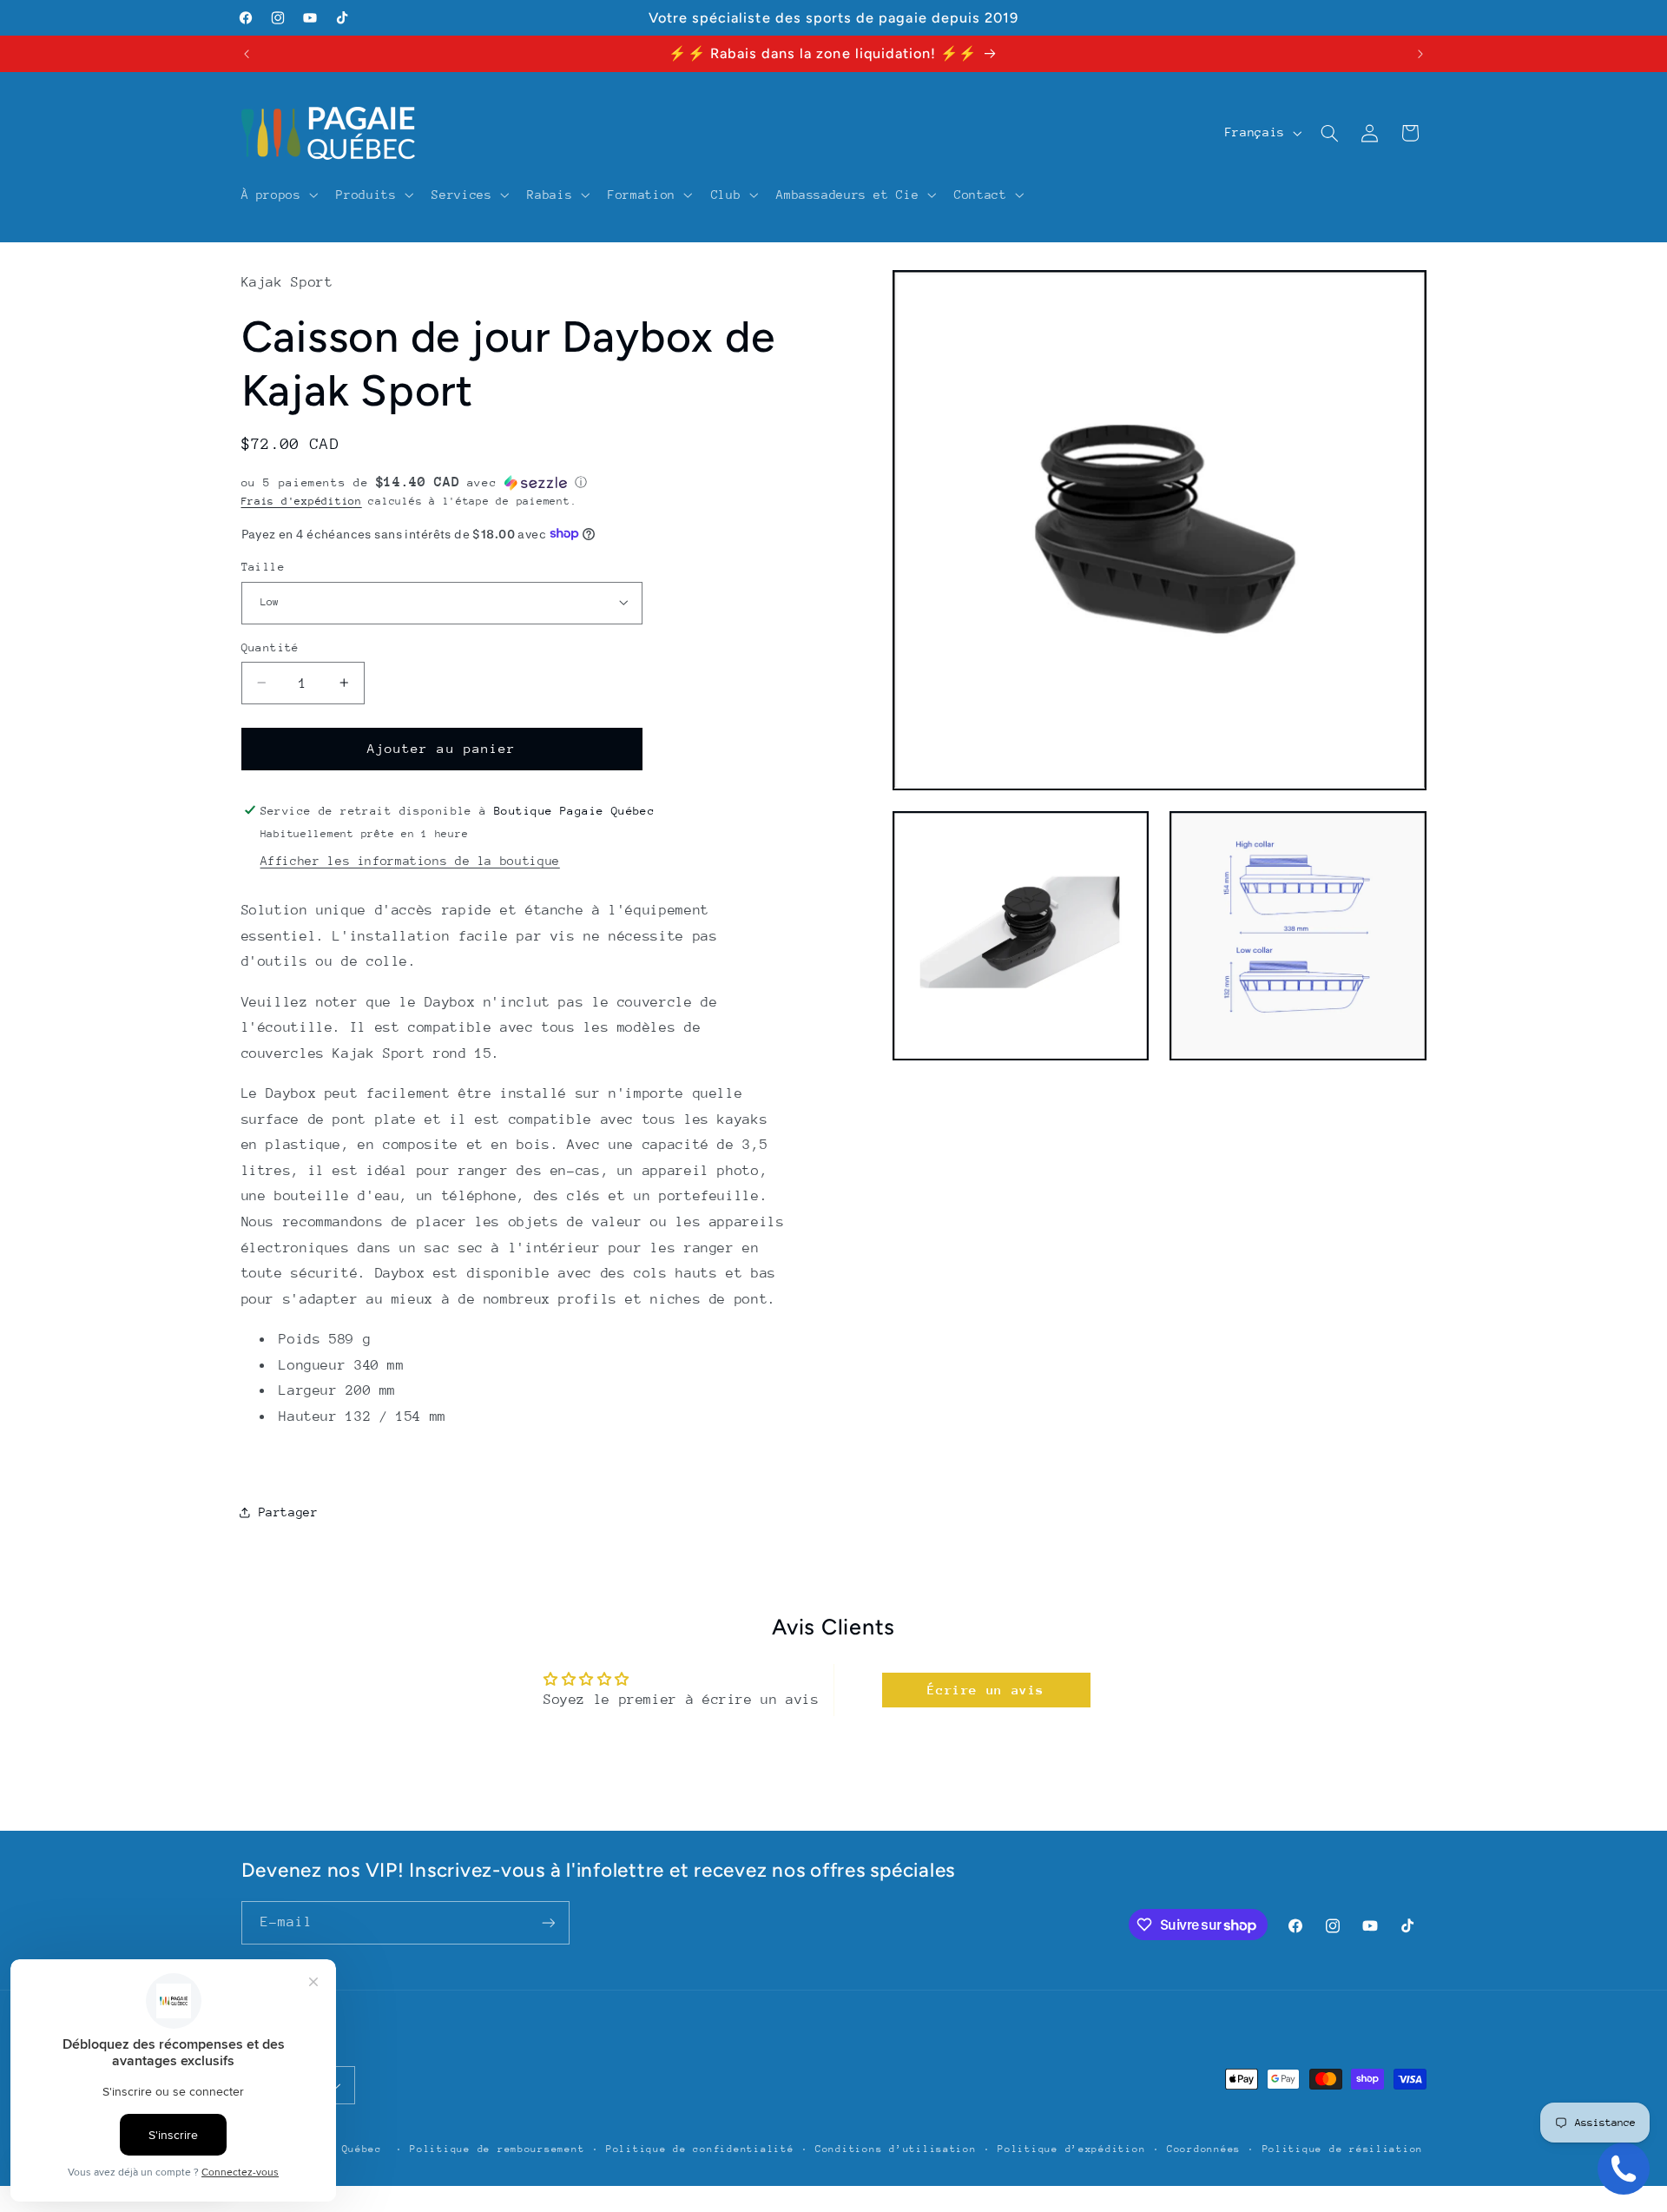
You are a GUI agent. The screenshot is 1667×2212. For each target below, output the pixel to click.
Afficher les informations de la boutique (410, 861)
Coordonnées (1204, 2149)
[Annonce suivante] (1420, 54)
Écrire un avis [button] (986, 1690)
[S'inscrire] (548, 1922)
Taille (264, 566)
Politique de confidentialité (700, 2149)
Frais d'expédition (302, 500)
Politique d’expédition (1071, 2149)
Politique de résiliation (1343, 2149)
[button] (278, 195)
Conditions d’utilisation (896, 2149)
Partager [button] (289, 1512)
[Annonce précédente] (247, 54)
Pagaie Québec (338, 2149)
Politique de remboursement (497, 2149)
